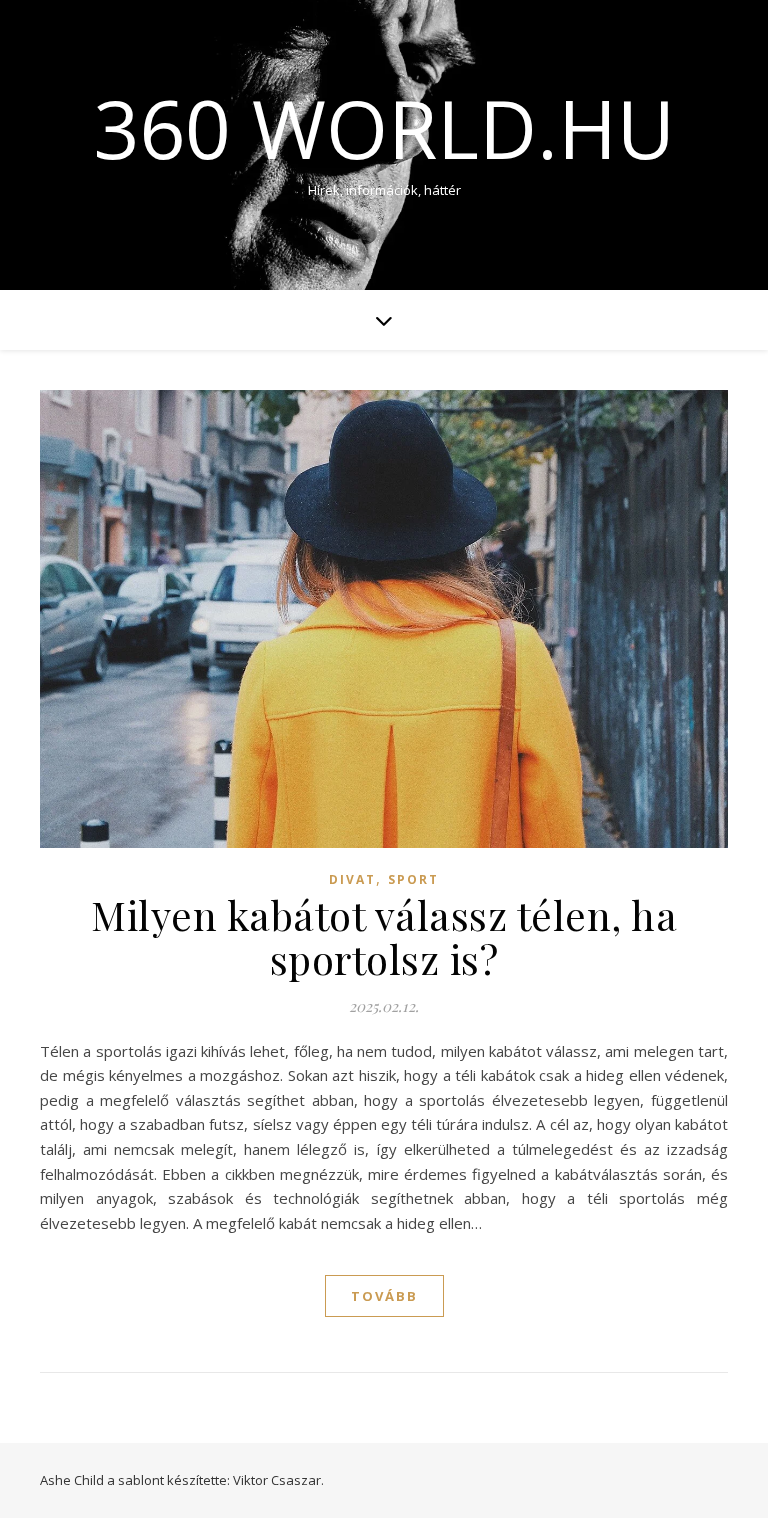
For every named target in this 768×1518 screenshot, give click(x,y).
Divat (352, 879)
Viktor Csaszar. (278, 1480)
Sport (413, 879)
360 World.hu (384, 128)
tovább (384, 1296)
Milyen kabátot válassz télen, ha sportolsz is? (384, 936)
